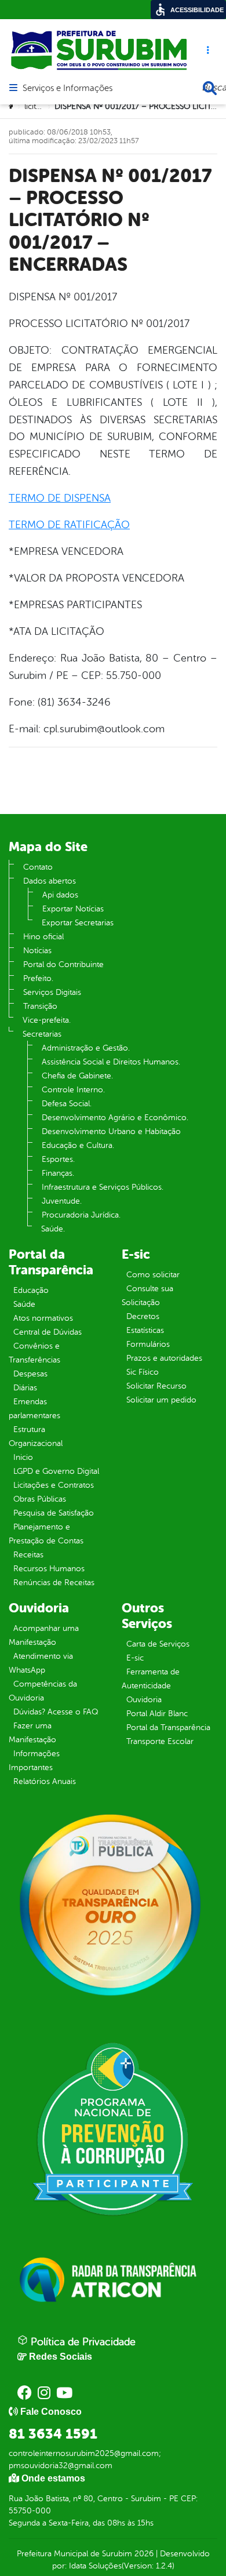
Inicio (23, 1457)
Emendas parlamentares (34, 1409)
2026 (143, 2554)
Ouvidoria (144, 1700)
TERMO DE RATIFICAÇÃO (69, 525)
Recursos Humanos (49, 1569)
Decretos (143, 1316)
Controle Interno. (73, 1090)
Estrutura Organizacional (36, 1436)
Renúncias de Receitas (54, 1583)
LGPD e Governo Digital (56, 1471)
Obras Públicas (40, 1499)
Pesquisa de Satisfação (54, 1513)
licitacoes (41, 106)
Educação (31, 1290)
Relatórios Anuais (45, 1781)
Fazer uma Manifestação (32, 1733)
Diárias (25, 1388)
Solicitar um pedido (161, 1400)
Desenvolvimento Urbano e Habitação (111, 1131)
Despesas (30, 1374)
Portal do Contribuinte (63, 964)
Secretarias (42, 1034)
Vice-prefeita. (47, 1020)
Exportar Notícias (73, 909)
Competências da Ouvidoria (43, 1691)
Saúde (24, 1304)
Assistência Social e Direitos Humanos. (111, 1062)
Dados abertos (50, 881)
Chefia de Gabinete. (77, 1076)
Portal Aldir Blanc (157, 1714)
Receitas (28, 1555)
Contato (38, 867)
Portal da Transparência (168, 1727)
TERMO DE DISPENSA (60, 498)
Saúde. (53, 1229)
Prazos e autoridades (164, 1358)
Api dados (60, 895)
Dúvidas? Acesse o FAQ (56, 1712)
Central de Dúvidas (48, 1332)
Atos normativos (43, 1318)
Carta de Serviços (158, 1644)
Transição (40, 1006)
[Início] (12, 107)
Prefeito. (38, 978)
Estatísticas (145, 1330)
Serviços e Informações (68, 89)
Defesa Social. (67, 1104)
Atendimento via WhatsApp (41, 1663)
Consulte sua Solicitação (147, 1296)
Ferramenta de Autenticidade (151, 1679)
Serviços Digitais (52, 992)
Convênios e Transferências (34, 1353)
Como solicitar (153, 1275)
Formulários (148, 1344)
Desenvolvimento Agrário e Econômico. (115, 1118)
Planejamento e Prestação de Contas (46, 1534)
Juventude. (62, 1201)
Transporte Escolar (160, 1741)
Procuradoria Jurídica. (81, 1215)
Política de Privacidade (82, 2342)
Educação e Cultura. (78, 1145)
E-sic (135, 1658)
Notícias (37, 951)
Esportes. (58, 1159)
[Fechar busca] (210, 88)
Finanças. (58, 1173)
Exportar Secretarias (78, 923)
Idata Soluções (95, 2566)
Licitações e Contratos (54, 1485)
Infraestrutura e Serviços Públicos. (103, 1187)
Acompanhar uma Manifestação (44, 1635)
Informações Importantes (34, 1761)
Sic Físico (143, 1372)
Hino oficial (43, 937)
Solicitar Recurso (156, 1386)
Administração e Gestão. (86, 1048)
